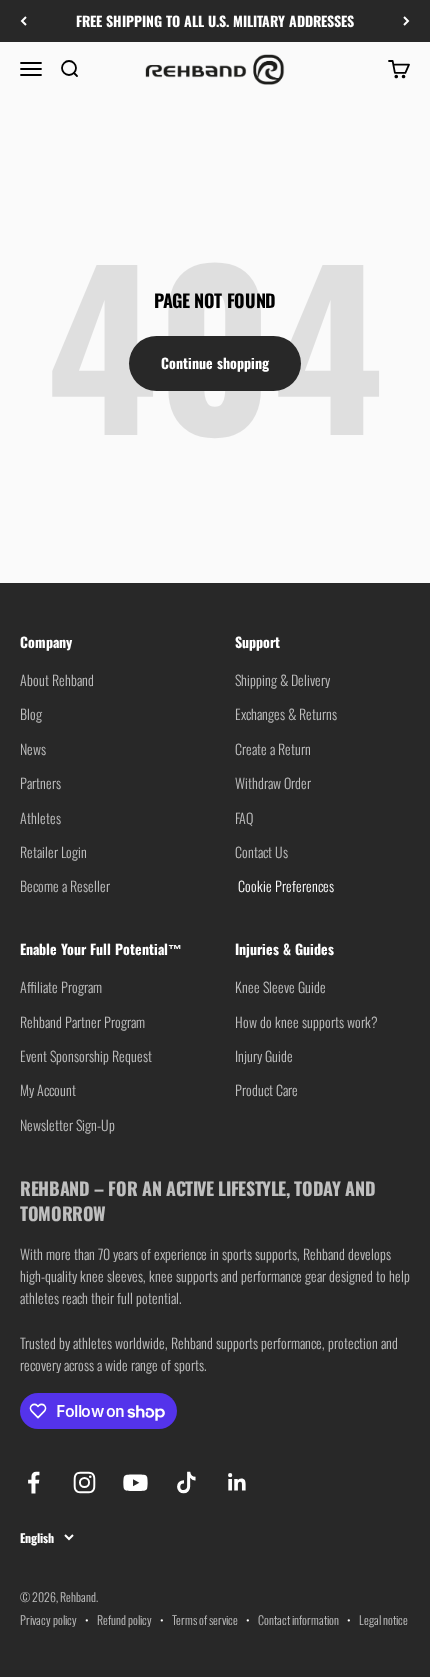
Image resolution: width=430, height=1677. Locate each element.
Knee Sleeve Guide (280, 986)
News (33, 748)
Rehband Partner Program (82, 1021)
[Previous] (23, 21)
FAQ (244, 817)
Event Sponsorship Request (86, 1055)
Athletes (40, 817)
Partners (40, 782)
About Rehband (57, 679)
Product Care (266, 1089)
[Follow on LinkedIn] (237, 1482)
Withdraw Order (273, 782)
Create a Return (273, 748)
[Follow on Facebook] (33, 1482)
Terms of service (205, 1619)
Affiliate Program (61, 986)
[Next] (406, 21)
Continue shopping (215, 362)
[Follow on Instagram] (84, 1482)
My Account (48, 1089)
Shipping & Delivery (282, 679)
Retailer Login (53, 851)
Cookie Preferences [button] (284, 885)
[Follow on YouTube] (135, 1482)
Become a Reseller (65, 885)
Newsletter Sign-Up (67, 1124)
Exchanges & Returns (286, 713)
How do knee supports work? (306, 1021)
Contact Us (261, 851)
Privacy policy (48, 1619)
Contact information (298, 1619)
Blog (31, 713)
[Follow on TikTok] (186, 1482)
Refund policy (124, 1619)
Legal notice (383, 1619)
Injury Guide (264, 1055)
